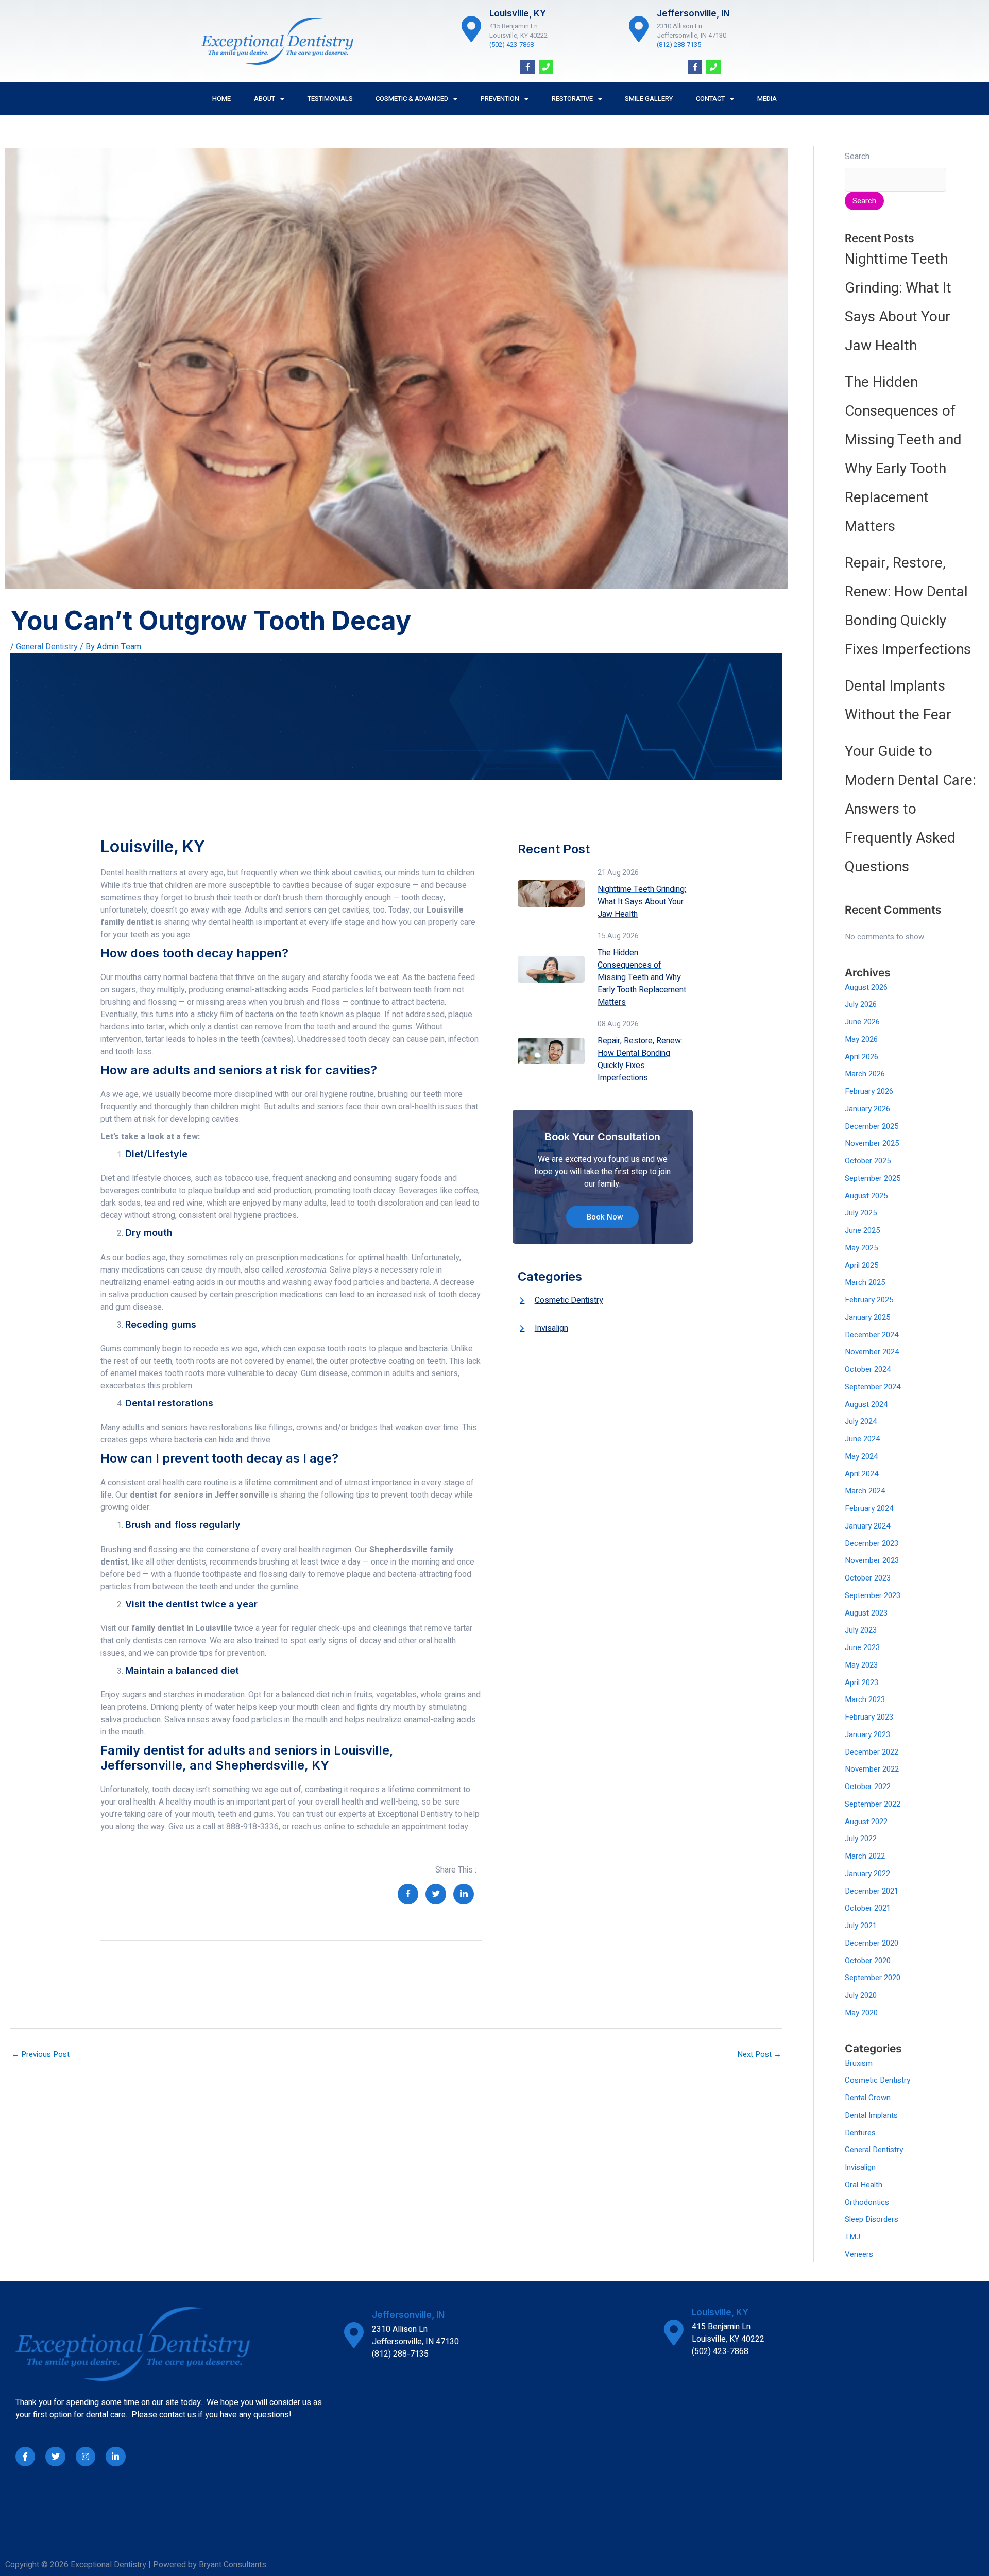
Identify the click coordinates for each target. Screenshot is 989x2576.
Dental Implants (871, 2115)
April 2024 (862, 1474)
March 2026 (865, 1074)
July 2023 (861, 1630)
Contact (710, 99)
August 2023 (866, 1613)
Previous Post (40, 2054)
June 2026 (862, 1022)
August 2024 (866, 1404)
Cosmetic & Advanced (412, 99)
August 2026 (866, 987)
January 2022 (867, 1874)
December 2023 (872, 1543)
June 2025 (862, 1230)
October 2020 (868, 1961)
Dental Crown (868, 2098)
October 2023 (868, 1578)
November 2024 (872, 1352)
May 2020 (861, 2013)
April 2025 (862, 1265)
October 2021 (868, 1908)
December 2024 (872, 1335)
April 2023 (862, 1682)
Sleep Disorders (872, 2219)
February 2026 (869, 1091)
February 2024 (869, 1508)
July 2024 (861, 1421)
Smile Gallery (649, 99)
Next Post (759, 2054)
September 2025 (873, 1178)
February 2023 (869, 1717)
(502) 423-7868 (511, 45)
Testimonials (330, 99)
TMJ (852, 2237)
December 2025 (872, 1126)
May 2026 (861, 1039)
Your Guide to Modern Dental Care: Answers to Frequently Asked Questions (910, 809)
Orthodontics (867, 2202)
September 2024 (873, 1387)
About (265, 99)
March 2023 (865, 1699)
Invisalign (860, 2167)
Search (857, 157)
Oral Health (864, 2185)
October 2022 (868, 1787)
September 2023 (873, 1595)
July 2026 (861, 1004)
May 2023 (861, 1665)
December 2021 (872, 1891)
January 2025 (867, 1317)
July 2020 (861, 1995)
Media (767, 99)
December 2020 (872, 1943)
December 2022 (872, 1752)
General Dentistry (47, 647)
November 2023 (872, 1560)
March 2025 (865, 1282)
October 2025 (868, 1161)
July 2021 (861, 1926)
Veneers (859, 2254)
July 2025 (861, 1213)
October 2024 (868, 1369)
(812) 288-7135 (679, 45)
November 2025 (872, 1143)
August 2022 (866, 1822)
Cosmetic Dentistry (877, 2080)
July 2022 (861, 1839)
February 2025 (869, 1300)
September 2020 (873, 1978)
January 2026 (867, 1109)
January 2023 (867, 1734)
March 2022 (865, 1856)
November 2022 (872, 1769)
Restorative (572, 99)
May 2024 (861, 1456)
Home (221, 99)
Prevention (500, 99)
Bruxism (859, 2063)
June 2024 (862, 1439)
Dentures (860, 2133)
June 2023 (862, 1647)
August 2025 (866, 1196)
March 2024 (865, 1491)
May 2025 (861, 1248)
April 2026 (862, 1057)
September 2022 (873, 1804)
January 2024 (867, 1526)
